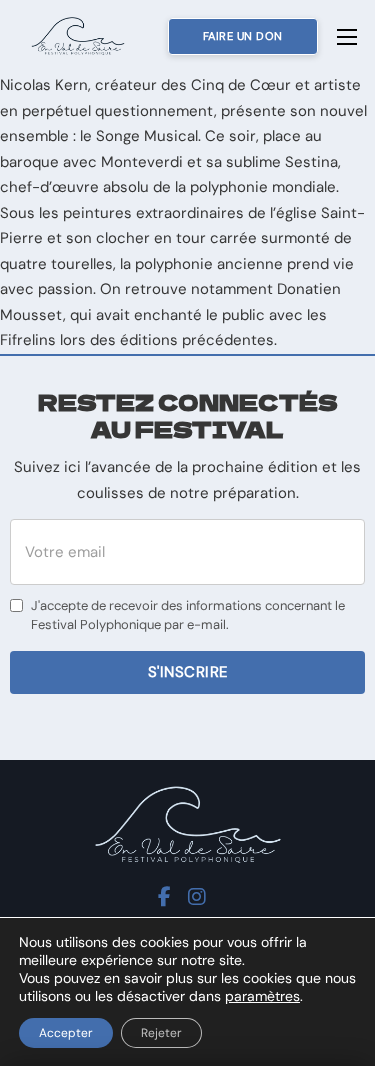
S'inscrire (188, 672)
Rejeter (161, 1033)
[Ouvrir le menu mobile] (347, 37)
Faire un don (243, 36)
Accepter (66, 1033)
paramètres (262, 996)
